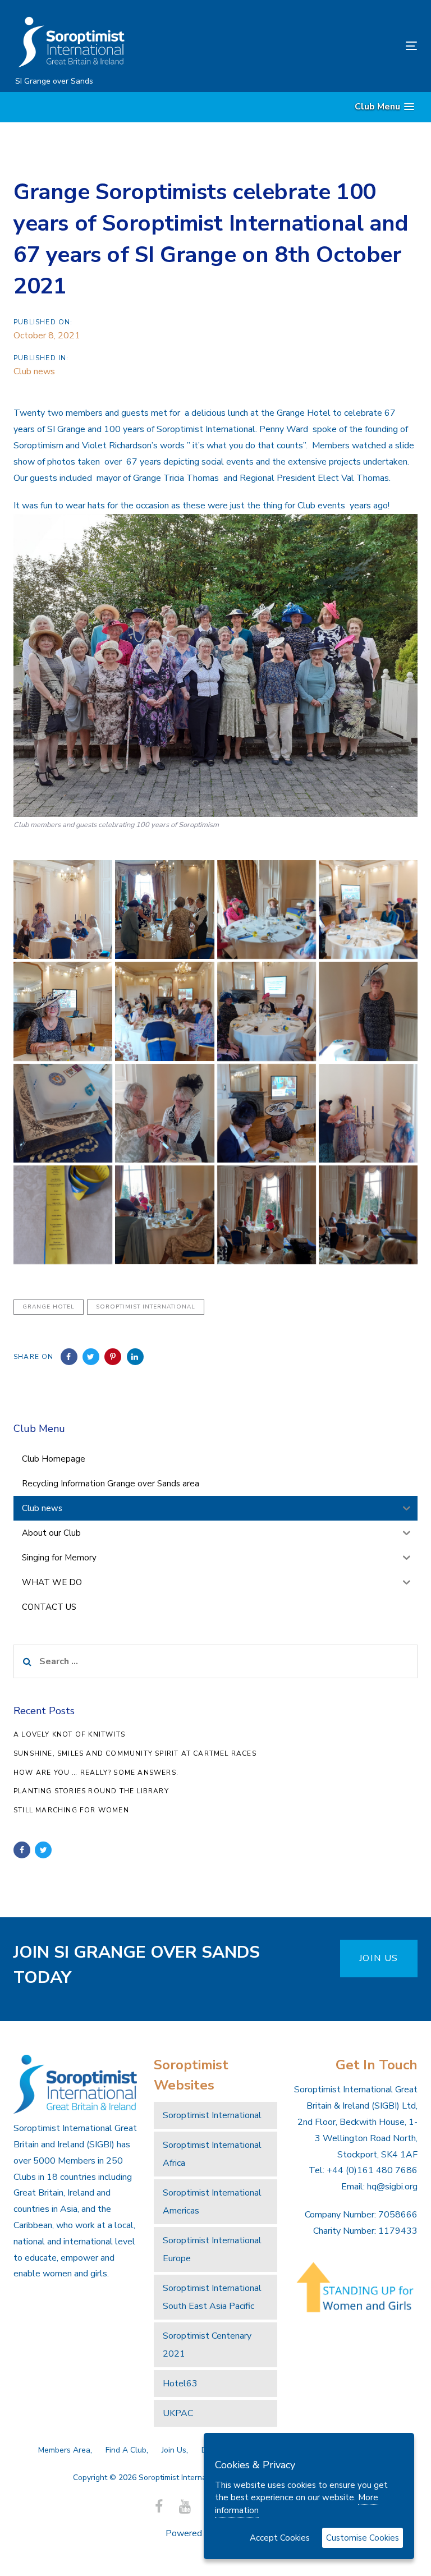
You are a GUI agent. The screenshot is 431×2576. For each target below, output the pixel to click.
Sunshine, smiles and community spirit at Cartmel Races (135, 1753)
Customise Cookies (363, 2538)
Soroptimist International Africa (212, 2154)
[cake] (63, 1113)
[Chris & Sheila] (267, 1113)
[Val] (368, 1215)
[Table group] (164, 1011)
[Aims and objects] (164, 910)
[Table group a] (368, 910)
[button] (384, 107)
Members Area (64, 2450)
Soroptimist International (146, 1307)
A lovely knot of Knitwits (69, 1734)
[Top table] (267, 910)
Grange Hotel (49, 1307)
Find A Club (126, 2450)
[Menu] (63, 1215)
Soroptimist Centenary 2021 (207, 2345)
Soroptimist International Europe (212, 2249)
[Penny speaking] (267, 1215)
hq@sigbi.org (392, 2187)
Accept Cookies (280, 2538)
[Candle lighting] (368, 1113)
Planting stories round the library (91, 1791)
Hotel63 (180, 2384)
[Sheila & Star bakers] (63, 1011)
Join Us (174, 2450)
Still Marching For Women (71, 1810)
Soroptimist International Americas (212, 2202)
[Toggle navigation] (350, 46)
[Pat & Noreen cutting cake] (164, 1113)
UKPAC (178, 2413)
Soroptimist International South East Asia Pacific (212, 2297)
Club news (34, 371)
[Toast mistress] (63, 910)
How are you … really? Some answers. (96, 1773)
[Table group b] (267, 1011)
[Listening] (164, 1215)
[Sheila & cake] (368, 1011)
